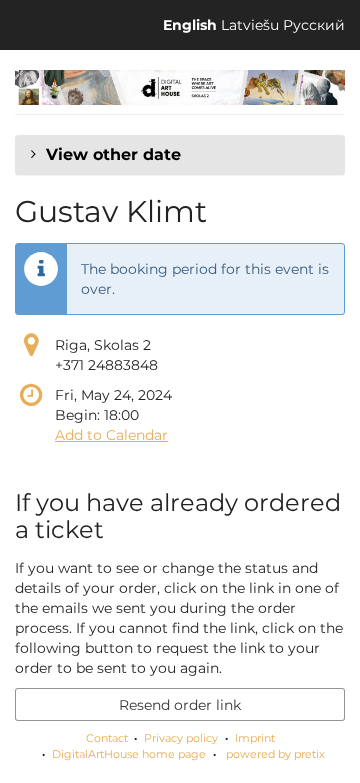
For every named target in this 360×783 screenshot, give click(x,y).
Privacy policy (181, 738)
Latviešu (250, 25)
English (190, 25)
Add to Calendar (111, 435)
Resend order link (180, 705)
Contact (107, 738)
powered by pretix (275, 754)
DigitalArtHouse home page (129, 754)
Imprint (255, 738)
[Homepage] (180, 87)
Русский (314, 25)
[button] (180, 155)
